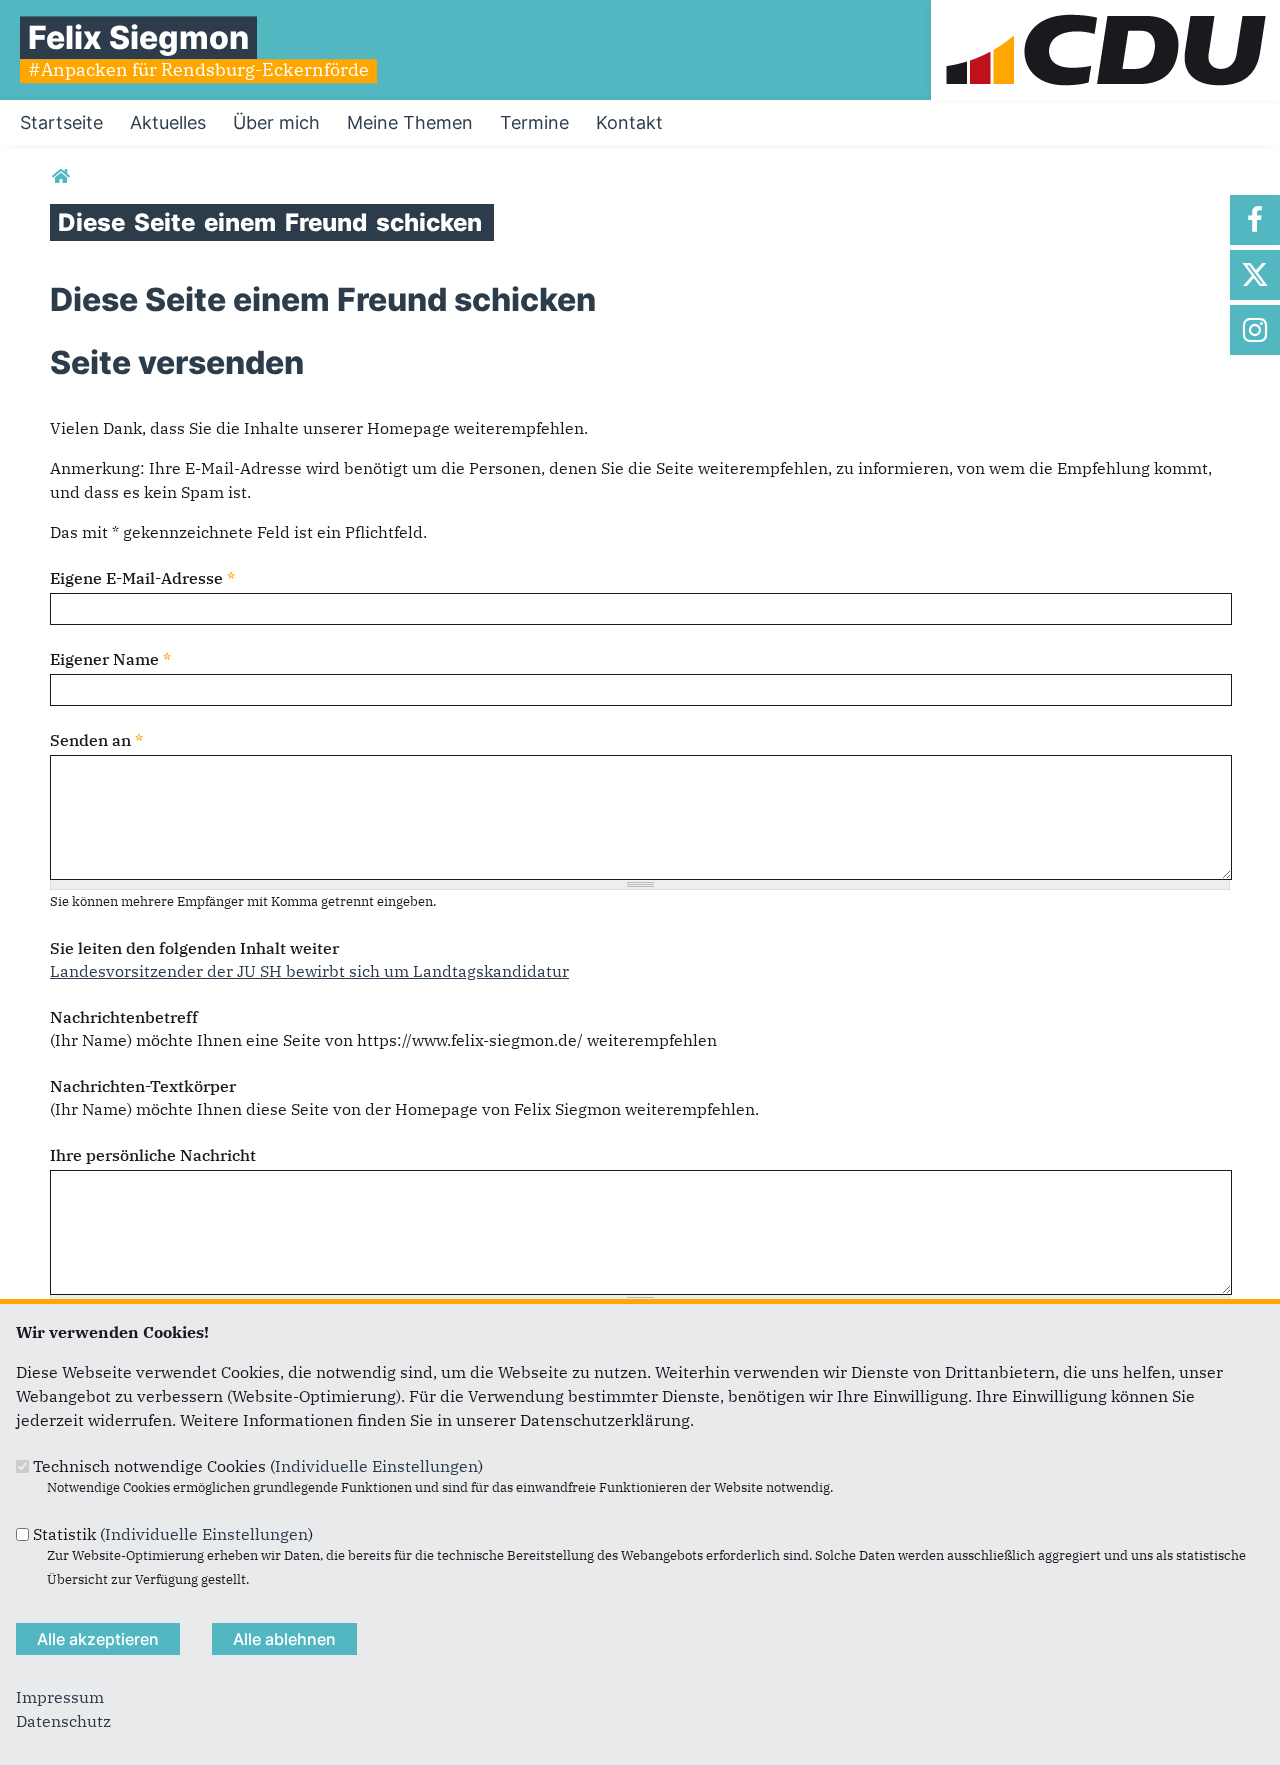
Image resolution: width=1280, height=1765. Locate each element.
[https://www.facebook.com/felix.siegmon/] (1255, 220)
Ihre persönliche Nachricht (153, 1155)
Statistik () (173, 1534)
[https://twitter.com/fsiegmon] (1255, 275)
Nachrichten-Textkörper (143, 1086)
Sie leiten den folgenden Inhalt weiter (194, 948)
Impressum (60, 1697)
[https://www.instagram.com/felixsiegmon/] (1255, 330)
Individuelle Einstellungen (376, 1466)
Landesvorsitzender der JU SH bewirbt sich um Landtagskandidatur (309, 971)
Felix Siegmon (138, 37)
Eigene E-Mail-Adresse (142, 578)
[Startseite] (1105, 12)
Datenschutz (63, 1721)
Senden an (96, 740)
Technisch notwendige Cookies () (258, 1466)
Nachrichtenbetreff (124, 1017)
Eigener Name (110, 659)
